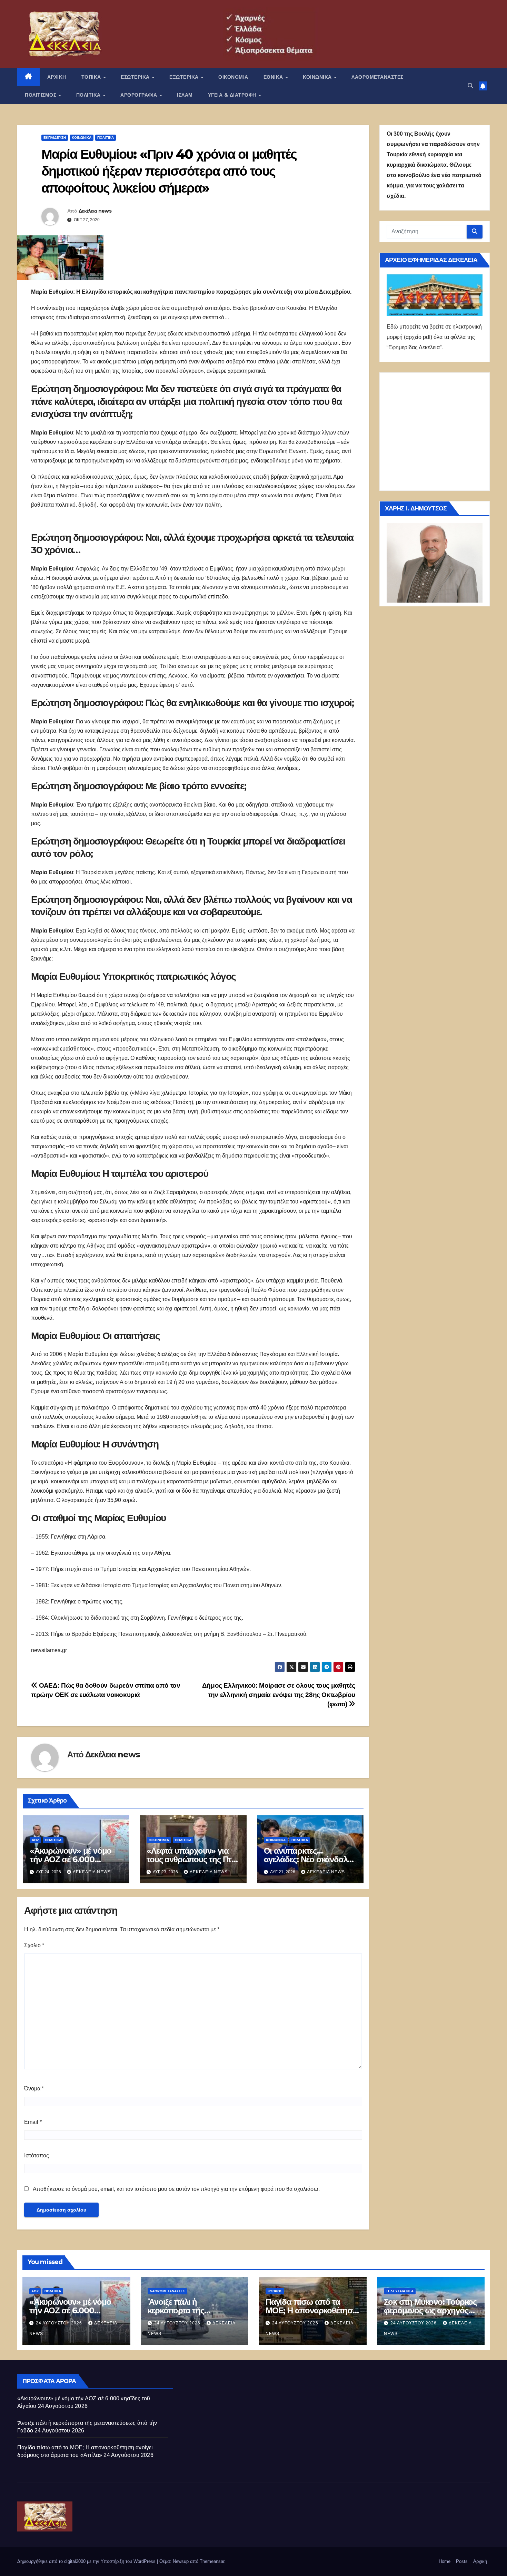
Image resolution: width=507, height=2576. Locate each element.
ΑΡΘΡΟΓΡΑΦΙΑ (140, 95)
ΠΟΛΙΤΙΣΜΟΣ (41, 95)
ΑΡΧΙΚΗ (57, 77)
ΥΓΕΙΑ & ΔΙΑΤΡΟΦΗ (233, 95)
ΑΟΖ (35, 1840)
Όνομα (34, 2089)
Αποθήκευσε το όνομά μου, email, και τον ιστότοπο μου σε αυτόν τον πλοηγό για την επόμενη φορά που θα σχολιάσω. (176, 2189)
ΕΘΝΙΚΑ (274, 77)
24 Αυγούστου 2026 (60, 2323)
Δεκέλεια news (95, 211)
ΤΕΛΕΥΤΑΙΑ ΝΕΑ (400, 2291)
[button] (470, 86)
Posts (462, 2561)
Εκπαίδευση (55, 138)
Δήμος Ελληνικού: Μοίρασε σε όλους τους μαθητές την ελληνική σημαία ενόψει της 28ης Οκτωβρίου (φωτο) (279, 1695)
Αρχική (480, 2561)
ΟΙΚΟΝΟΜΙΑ (233, 77)
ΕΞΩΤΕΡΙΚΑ (185, 77)
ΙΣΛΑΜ (185, 95)
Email (33, 2122)
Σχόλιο (34, 1945)
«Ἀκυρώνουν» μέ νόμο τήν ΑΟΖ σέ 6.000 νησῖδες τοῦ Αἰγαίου (71, 1859)
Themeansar (212, 2561)
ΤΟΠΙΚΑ (92, 77)
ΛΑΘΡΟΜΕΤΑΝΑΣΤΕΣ (377, 77)
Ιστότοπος (37, 2155)
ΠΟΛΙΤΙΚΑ (89, 95)
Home (445, 2561)
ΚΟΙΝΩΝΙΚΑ (318, 77)
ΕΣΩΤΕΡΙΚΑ (136, 77)
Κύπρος (275, 2291)
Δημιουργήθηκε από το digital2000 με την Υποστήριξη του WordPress (87, 2561)
